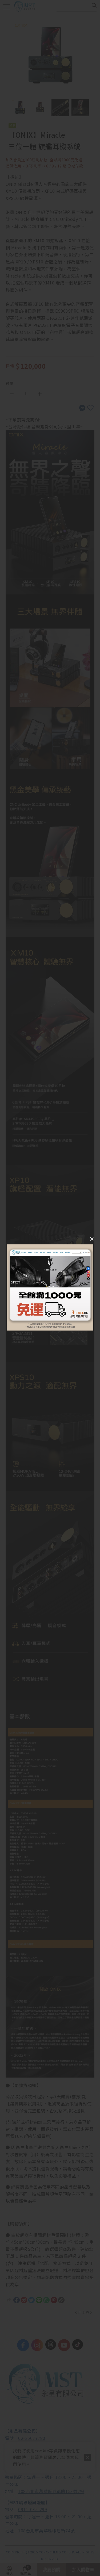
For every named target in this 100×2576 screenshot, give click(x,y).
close (92, 1240)
